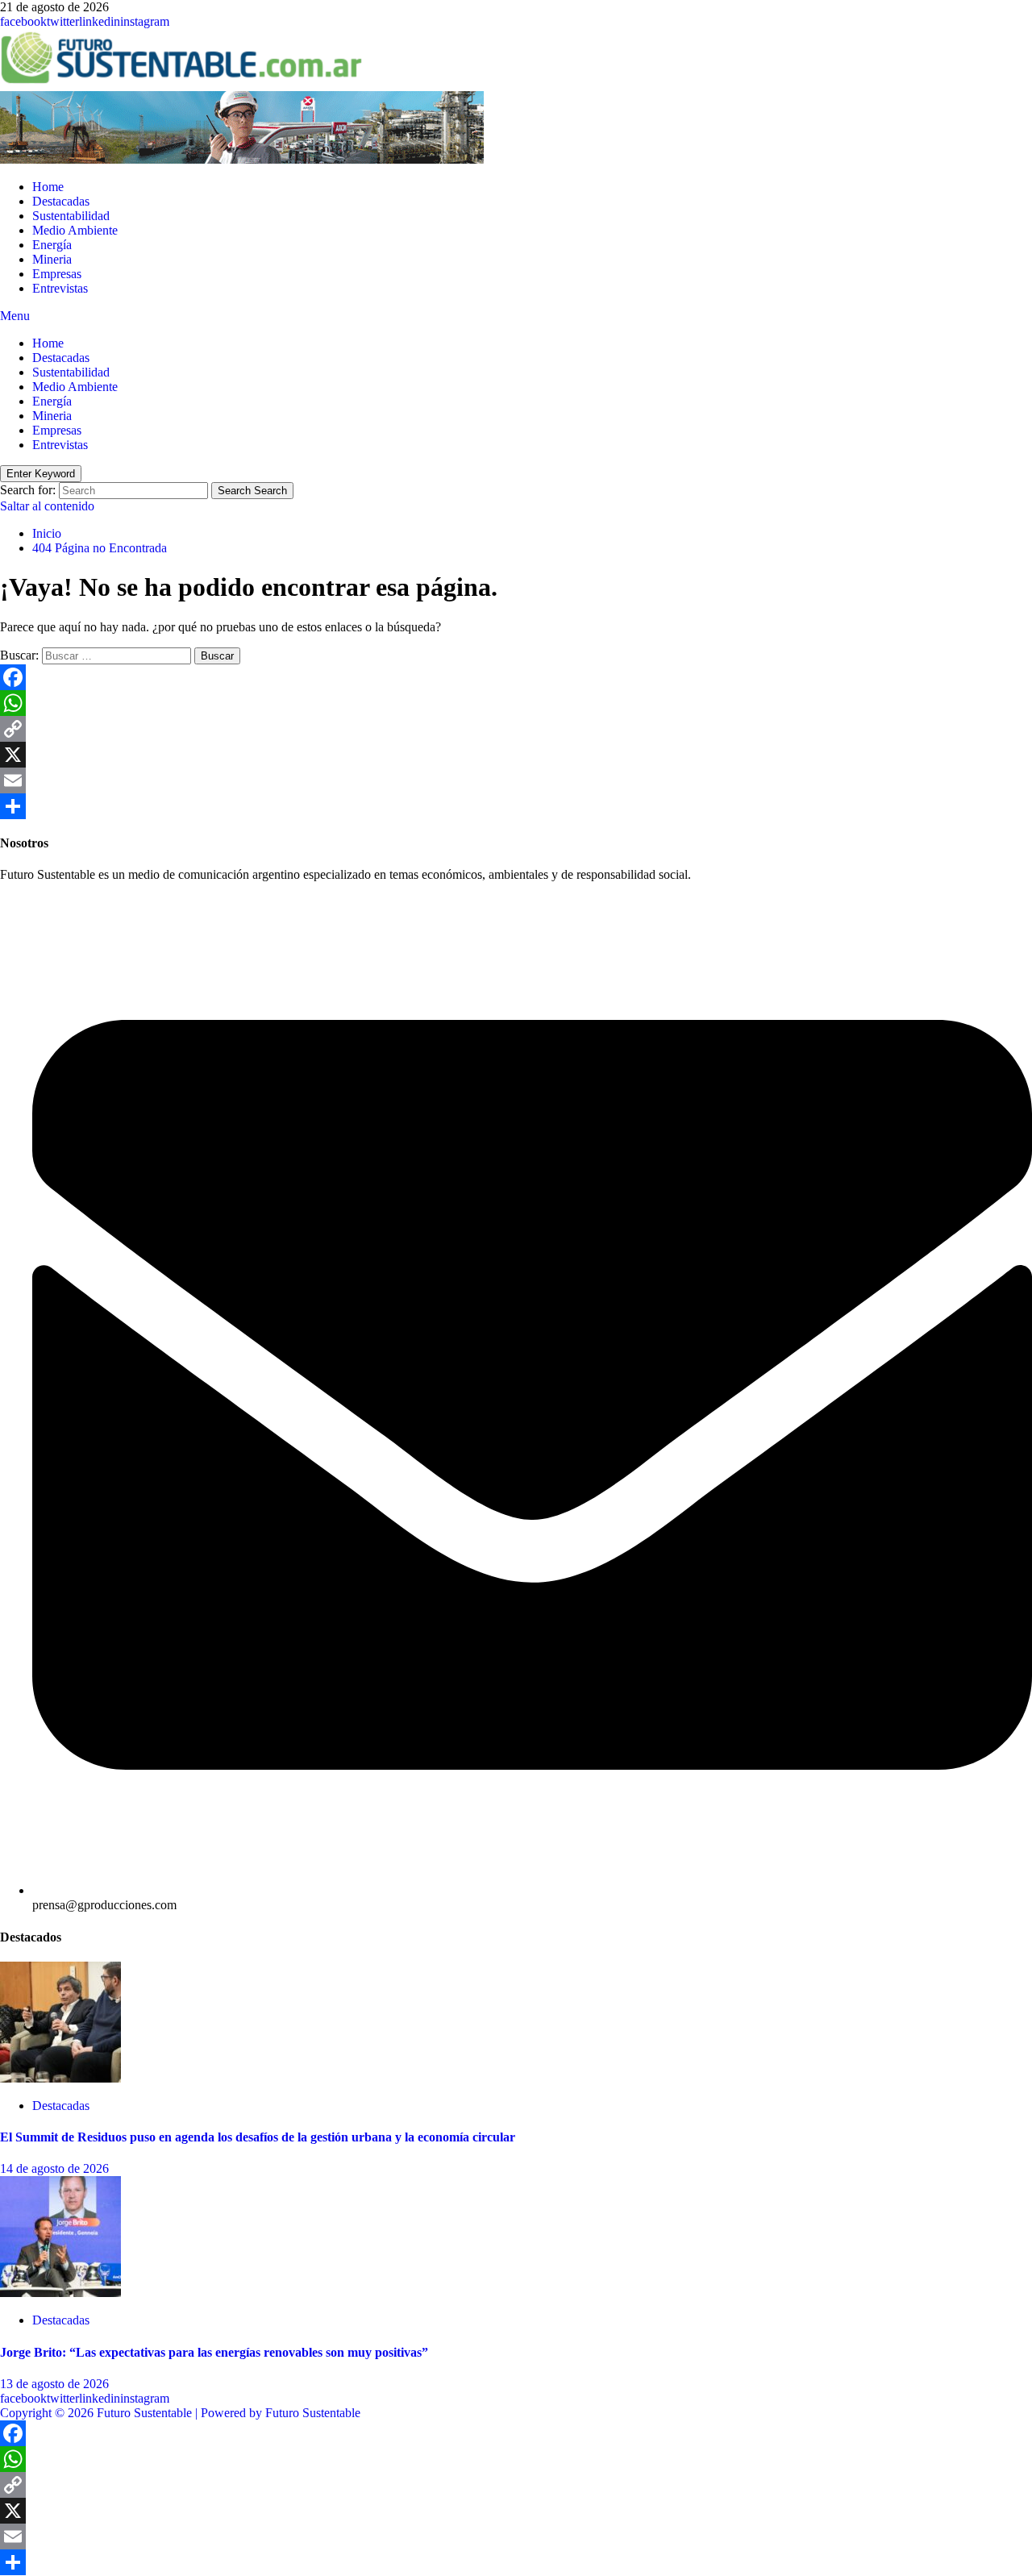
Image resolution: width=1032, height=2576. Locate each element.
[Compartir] (516, 806)
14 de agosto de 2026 (54, 2168)
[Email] (516, 780)
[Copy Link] (516, 729)
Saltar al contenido (47, 506)
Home (48, 187)
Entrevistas (60, 288)
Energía (52, 245)
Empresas (57, 274)
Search (252, 491)
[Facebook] (516, 677)
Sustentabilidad (71, 216)
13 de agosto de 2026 (54, 2384)
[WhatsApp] (516, 703)
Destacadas (61, 201)
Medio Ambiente (75, 230)
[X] (516, 755)
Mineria (52, 259)
